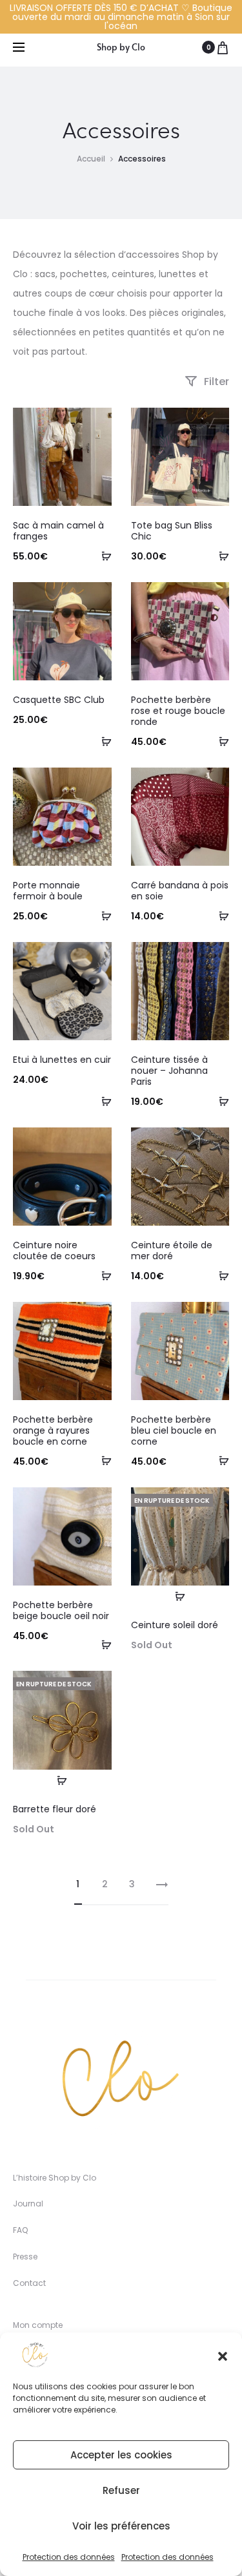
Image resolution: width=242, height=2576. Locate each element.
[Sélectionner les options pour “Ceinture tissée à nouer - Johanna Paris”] (219, 1101)
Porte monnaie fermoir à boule (48, 891)
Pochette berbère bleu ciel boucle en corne (174, 1430)
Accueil (91, 159)
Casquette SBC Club (59, 700)
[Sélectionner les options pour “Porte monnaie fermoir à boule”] (102, 916)
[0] (223, 47)
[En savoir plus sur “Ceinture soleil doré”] (180, 1596)
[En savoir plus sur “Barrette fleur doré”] (62, 1780)
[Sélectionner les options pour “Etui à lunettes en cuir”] (102, 1101)
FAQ (20, 2230)
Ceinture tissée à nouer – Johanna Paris (169, 1071)
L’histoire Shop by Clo (55, 2178)
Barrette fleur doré (55, 1809)
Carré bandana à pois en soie (180, 891)
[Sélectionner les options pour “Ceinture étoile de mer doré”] (219, 1275)
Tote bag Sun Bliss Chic (172, 531)
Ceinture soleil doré (175, 1625)
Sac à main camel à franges (58, 531)
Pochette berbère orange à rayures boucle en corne (53, 1430)
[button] (223, 2355)
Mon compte (38, 2325)
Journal (28, 2204)
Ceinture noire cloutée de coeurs (54, 1251)
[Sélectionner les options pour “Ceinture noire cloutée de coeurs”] (102, 1275)
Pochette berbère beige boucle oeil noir (61, 1610)
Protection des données (69, 2557)
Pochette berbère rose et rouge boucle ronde (178, 711)
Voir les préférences (121, 2526)
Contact (29, 2283)
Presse (25, 2257)
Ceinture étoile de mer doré (172, 1251)
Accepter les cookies (121, 2455)
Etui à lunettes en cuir (62, 1060)
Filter (215, 382)
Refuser (121, 2490)
